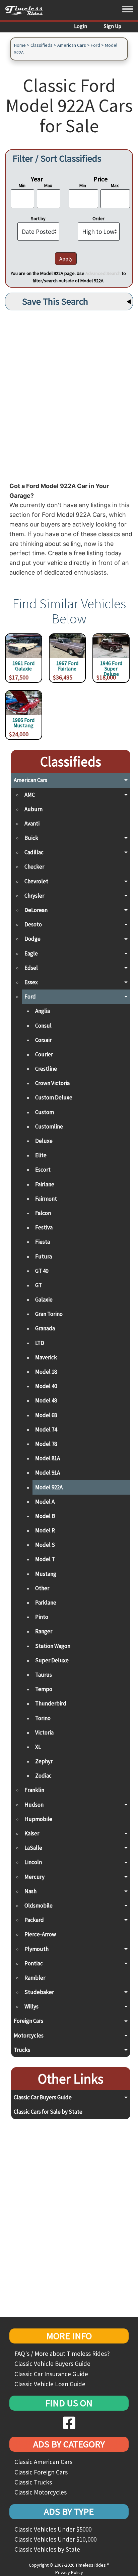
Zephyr (44, 1761)
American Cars (72, 45)
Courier (44, 1054)
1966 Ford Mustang (23, 723)
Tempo (44, 1689)
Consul (43, 1026)
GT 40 (42, 1271)
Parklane (46, 1603)
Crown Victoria (52, 1083)
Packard (34, 1920)
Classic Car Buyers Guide (43, 2097)
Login (81, 26)
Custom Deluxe (54, 1097)
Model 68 (46, 1415)
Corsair (43, 1040)
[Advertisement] (69, 394)
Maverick (46, 1357)
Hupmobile (38, 1819)
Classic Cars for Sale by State (48, 2112)
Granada (45, 1328)
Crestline (46, 1069)
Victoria (44, 1732)
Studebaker (39, 1992)
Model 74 (46, 1429)
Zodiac (43, 1776)
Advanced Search (103, 273)
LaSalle (33, 1848)
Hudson (34, 1805)
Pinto (42, 1617)
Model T (45, 1559)
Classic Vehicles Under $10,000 (55, 2539)
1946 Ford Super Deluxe (111, 667)
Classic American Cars (43, 2462)
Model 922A (49, 1487)
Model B (45, 1516)
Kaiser (32, 1833)
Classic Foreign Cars (41, 2472)
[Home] (27, 10)
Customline (49, 1126)
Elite (41, 1155)
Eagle (31, 953)
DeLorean (36, 910)
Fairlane (45, 1184)
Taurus (44, 1675)
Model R (45, 1530)
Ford (95, 45)
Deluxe (44, 1141)
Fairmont (46, 1199)
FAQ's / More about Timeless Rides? (62, 2354)
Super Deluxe (52, 1660)
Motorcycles (29, 2035)
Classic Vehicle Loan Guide (50, 2384)
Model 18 (46, 1372)
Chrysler (34, 896)
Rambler (35, 1978)
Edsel (31, 968)
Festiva (44, 1227)
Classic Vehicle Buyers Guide (52, 2364)
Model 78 (46, 1444)
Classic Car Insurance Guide (51, 2374)
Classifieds (42, 45)
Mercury (34, 1877)
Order (98, 218)
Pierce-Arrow (40, 1934)
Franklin (34, 1790)
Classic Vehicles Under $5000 (53, 2529)
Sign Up (113, 26)
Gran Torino (49, 1314)
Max (48, 185)
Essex (31, 982)
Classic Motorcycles (41, 2492)
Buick (31, 838)
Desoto (33, 924)
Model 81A (48, 1458)
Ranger (44, 1631)
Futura (44, 1256)
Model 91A (48, 1473)
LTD (40, 1343)
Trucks (22, 2050)
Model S (45, 1545)
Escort (43, 1170)
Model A (45, 1502)
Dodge (32, 939)
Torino (43, 1718)
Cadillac (34, 852)
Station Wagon (53, 1646)
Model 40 (46, 1386)
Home (20, 45)
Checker (34, 867)
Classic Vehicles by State (47, 2549)
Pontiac (34, 1963)
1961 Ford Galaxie (23, 666)
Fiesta (43, 1242)
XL (38, 1747)
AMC (30, 795)
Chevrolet (36, 881)
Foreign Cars (28, 2021)
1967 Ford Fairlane (67, 666)
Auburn (33, 809)
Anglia (43, 1011)
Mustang (46, 1574)
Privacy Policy (69, 2572)
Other (42, 1588)
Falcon (43, 1213)
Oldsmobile (39, 1906)
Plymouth (37, 1949)
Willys (31, 2006)
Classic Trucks (33, 2482)
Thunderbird (51, 1703)
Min (22, 185)
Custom (45, 1112)
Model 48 (46, 1400)
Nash (30, 1891)
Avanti (32, 823)
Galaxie (44, 1300)
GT (39, 1285)
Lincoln (33, 1862)
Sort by (38, 218)
